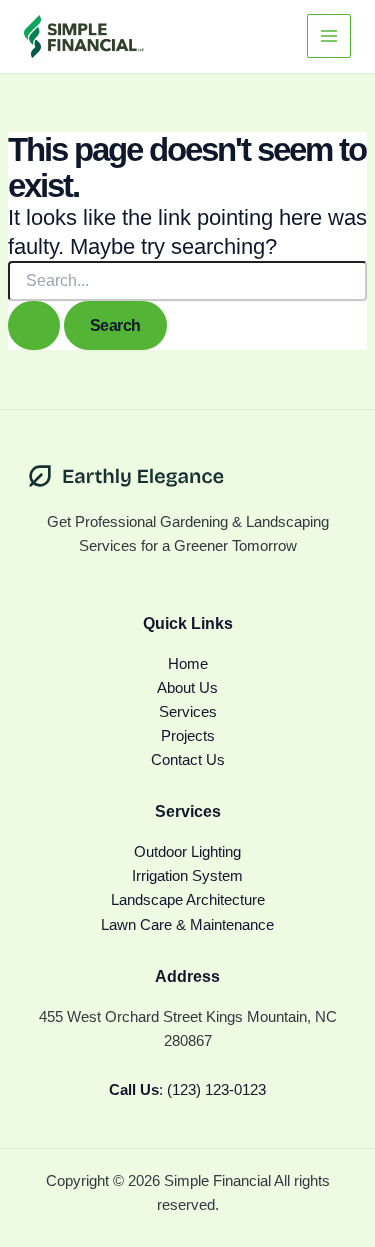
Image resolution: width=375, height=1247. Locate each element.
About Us (187, 688)
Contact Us (188, 760)
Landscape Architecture (188, 900)
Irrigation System (187, 876)
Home (188, 664)
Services (188, 712)
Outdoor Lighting (187, 852)
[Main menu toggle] (329, 36)
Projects (188, 736)
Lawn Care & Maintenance (187, 925)
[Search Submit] (34, 325)
